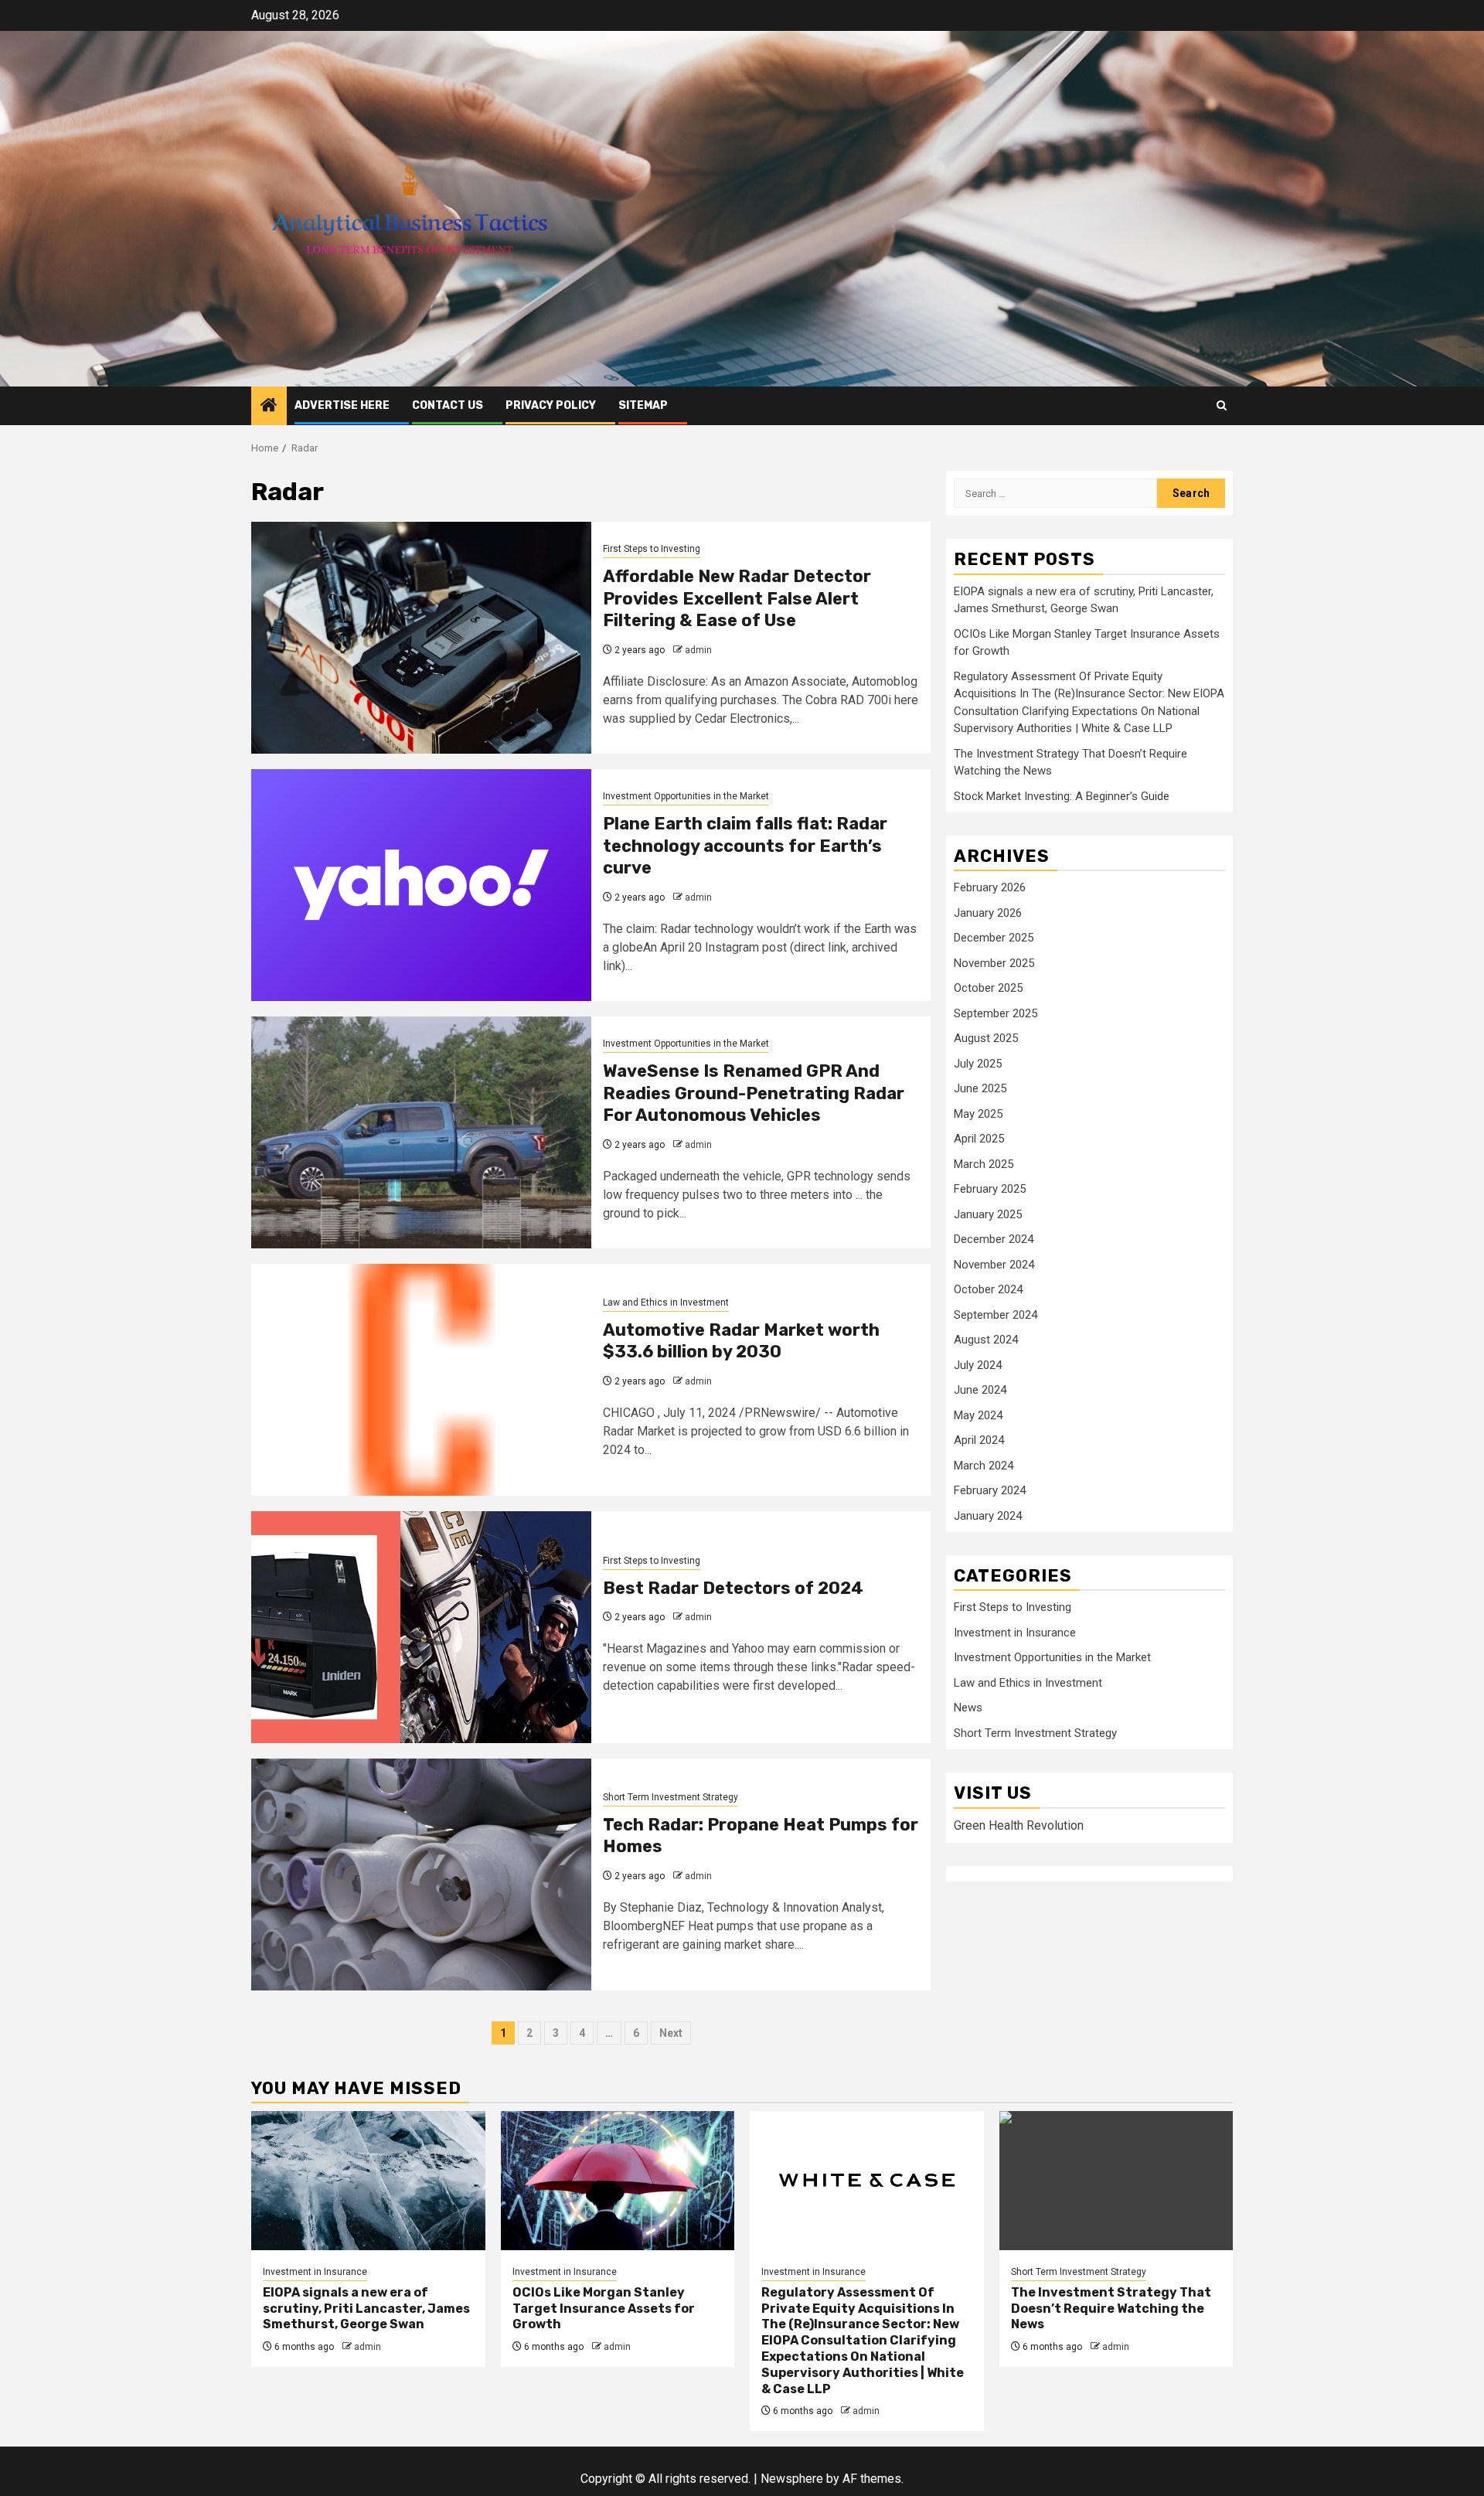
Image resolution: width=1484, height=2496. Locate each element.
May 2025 (978, 1114)
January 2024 (988, 1516)
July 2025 (978, 1064)
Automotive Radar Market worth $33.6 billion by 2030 (741, 1341)
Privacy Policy (551, 405)
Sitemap (643, 405)
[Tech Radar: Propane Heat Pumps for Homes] (421, 1875)
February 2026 (990, 887)
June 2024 (980, 1390)
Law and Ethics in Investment (666, 1302)
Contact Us (448, 405)
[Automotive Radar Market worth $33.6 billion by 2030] (421, 1380)
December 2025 (994, 938)
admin (698, 650)
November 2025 (994, 963)
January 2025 (988, 1214)
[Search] (1222, 405)
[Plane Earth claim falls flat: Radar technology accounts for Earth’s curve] (421, 885)
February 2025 (990, 1189)
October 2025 (988, 988)
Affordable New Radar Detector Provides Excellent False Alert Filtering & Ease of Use (737, 598)
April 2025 (979, 1139)
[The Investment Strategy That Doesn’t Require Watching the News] (1116, 2181)
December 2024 (994, 1239)
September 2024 (996, 1315)
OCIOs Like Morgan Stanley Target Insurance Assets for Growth (604, 2309)
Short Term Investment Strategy (671, 1797)
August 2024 (986, 1340)
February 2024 (990, 1490)
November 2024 (994, 1265)
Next (671, 2033)
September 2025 (996, 1013)
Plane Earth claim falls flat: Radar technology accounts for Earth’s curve (745, 846)
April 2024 (979, 1440)
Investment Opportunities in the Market (686, 796)
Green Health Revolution (1019, 1825)
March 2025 (984, 1164)
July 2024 (978, 1365)
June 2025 (980, 1088)
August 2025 (986, 1038)
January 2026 (988, 913)
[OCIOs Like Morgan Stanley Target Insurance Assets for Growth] (618, 2181)
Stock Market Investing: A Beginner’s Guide (1062, 796)
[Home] (269, 407)
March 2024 (984, 1466)
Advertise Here (342, 405)
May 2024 (978, 1415)
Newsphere (792, 2479)
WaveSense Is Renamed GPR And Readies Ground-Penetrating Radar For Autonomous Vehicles (754, 1093)
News (968, 1708)
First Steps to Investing (652, 549)
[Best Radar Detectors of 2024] (421, 1627)
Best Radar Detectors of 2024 (733, 1588)
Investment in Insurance (1015, 1633)
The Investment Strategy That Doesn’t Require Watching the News (1111, 2309)
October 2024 (988, 1289)
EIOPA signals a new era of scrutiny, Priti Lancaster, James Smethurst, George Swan (366, 2309)
